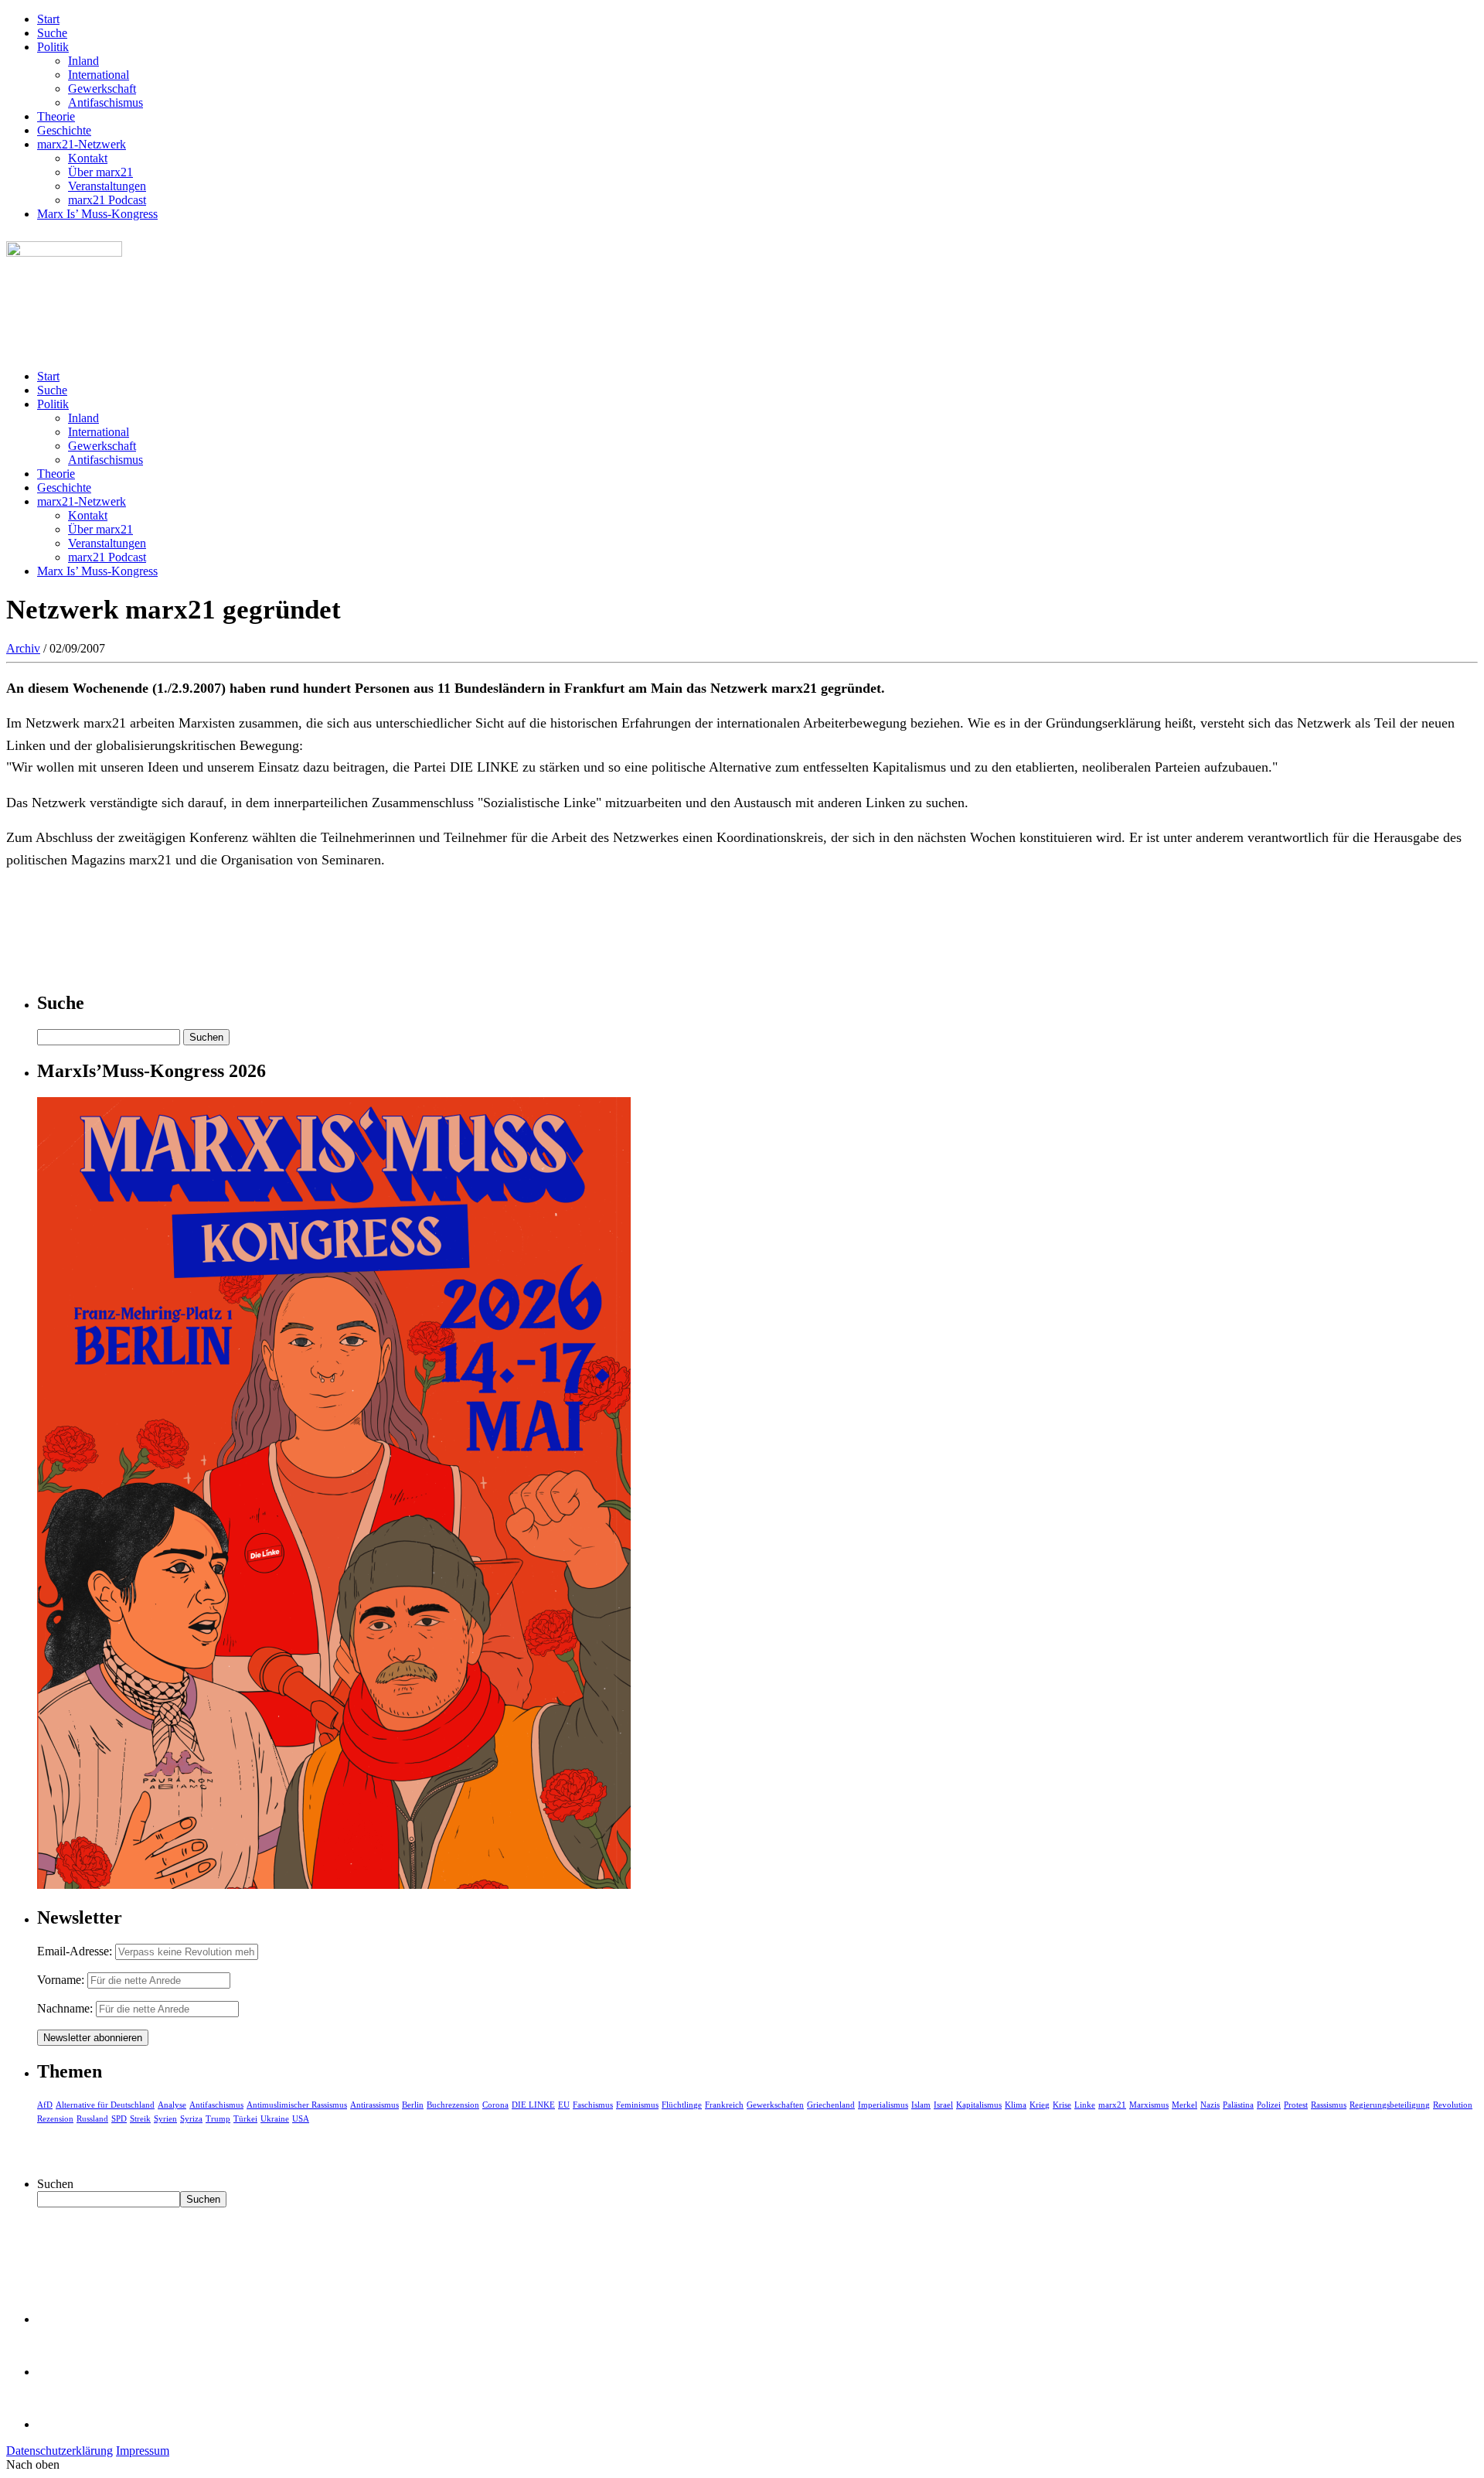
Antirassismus (374, 2105)
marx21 (1112, 2105)
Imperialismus (883, 2105)
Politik (53, 47)
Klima (1016, 2105)
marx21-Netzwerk (82, 144)
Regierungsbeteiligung (1390, 2105)
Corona (495, 2105)
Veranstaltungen (107, 186)
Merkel (1184, 2105)
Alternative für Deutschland (105, 2105)
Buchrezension (453, 2105)
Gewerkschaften (775, 2105)
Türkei (245, 2118)
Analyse (172, 2105)
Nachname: (65, 2008)
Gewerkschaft (102, 89)
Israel (943, 2105)
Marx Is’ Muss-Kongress (97, 214)
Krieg (1040, 2105)
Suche (52, 33)
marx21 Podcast (107, 200)
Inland (83, 61)
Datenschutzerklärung (60, 2451)
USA (301, 2118)
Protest (1296, 2105)
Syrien (165, 2118)
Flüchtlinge (682, 2105)
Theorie (56, 116)
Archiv (23, 648)
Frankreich (724, 2105)
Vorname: (61, 1980)
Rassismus (1329, 2105)
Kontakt (88, 158)
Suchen (55, 2184)
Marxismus (1149, 2105)
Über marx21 (100, 172)
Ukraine (275, 2118)
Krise (1062, 2105)
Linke (1085, 2105)
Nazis (1210, 2105)
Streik (140, 2118)
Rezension (55, 2118)
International (99, 75)
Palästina (1238, 2105)
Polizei (1269, 2105)
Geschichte (64, 130)
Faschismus (593, 2105)
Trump (218, 2118)
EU (564, 2105)
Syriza (191, 2118)
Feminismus (637, 2105)
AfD (45, 2105)
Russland (92, 2118)
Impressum (143, 2451)
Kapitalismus (979, 2105)
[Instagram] (62, 2424)
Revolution (1453, 2105)
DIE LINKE (533, 2105)
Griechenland (831, 2105)
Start (48, 19)
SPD (119, 2118)
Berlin (413, 2105)
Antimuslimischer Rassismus (297, 2105)
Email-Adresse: (76, 1951)
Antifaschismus (106, 102)
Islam (921, 2105)
